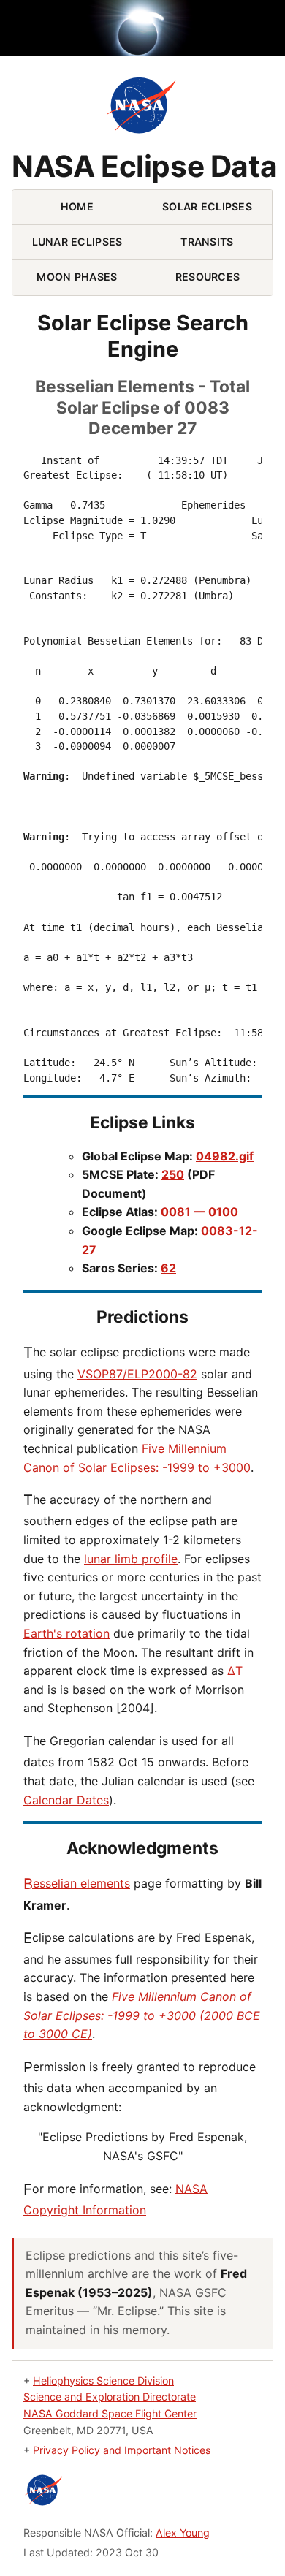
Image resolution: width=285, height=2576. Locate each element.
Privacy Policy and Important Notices (122, 2450)
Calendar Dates (66, 1800)
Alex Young (183, 2533)
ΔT (235, 1671)
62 (168, 1268)
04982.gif (225, 1156)
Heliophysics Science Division (103, 2381)
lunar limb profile (131, 1559)
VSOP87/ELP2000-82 (137, 1374)
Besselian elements (77, 1883)
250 (173, 1174)
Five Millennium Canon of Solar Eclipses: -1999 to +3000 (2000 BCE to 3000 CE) (142, 2015)
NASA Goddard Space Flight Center (110, 2413)
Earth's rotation (66, 1633)
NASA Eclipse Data (144, 167)
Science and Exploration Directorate (110, 2397)
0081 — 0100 (199, 1212)
